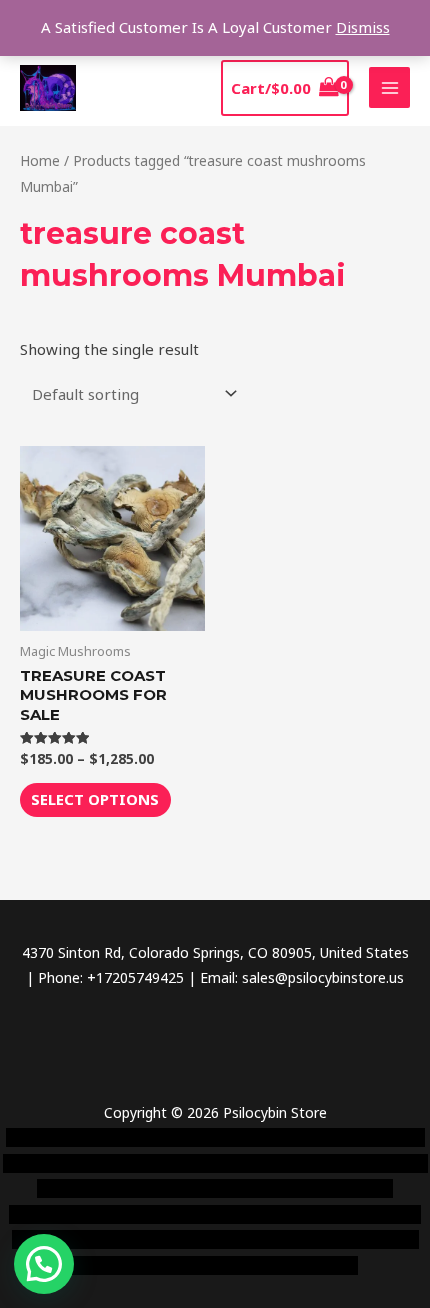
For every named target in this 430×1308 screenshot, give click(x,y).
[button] (44, 1264)
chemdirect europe (198, 1137)
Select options (95, 799)
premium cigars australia (163, 1239)
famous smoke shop (331, 1137)
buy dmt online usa (197, 1188)
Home (40, 160)
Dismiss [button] (363, 27)
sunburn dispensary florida (156, 1214)
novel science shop (67, 1137)
